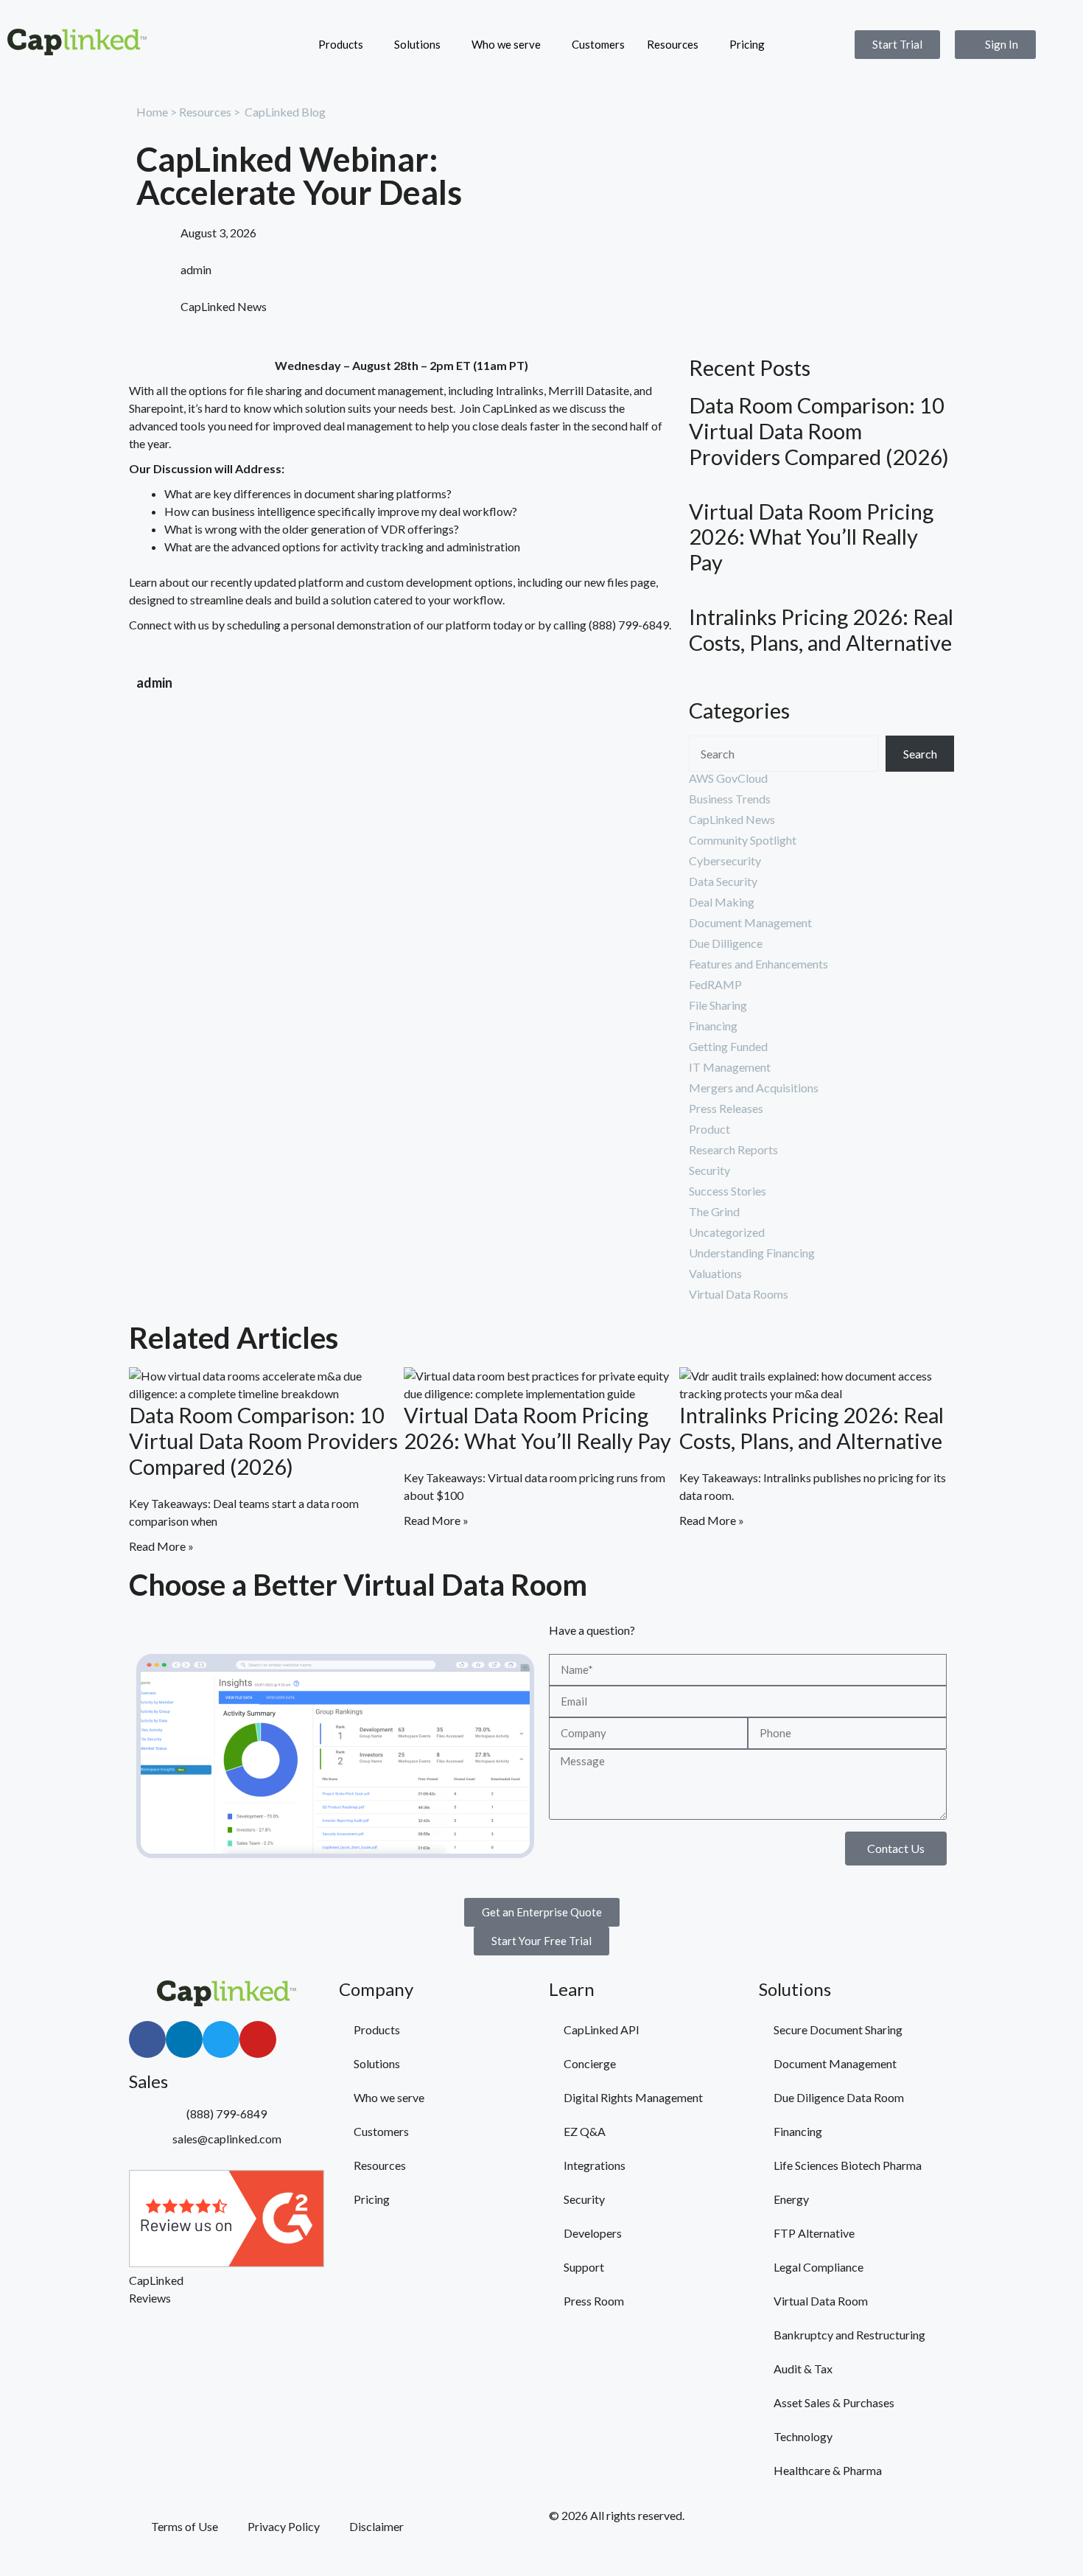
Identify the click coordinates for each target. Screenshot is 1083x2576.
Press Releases (726, 1108)
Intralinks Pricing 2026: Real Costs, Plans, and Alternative (821, 630)
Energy (791, 2199)
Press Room (594, 2301)
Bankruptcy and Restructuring (849, 2335)
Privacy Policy (284, 2526)
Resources (673, 44)
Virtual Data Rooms (739, 1294)
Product (709, 1129)
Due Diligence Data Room (839, 2097)
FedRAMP (715, 984)
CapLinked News (224, 306)
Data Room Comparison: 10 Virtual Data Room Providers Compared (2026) (819, 431)
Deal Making (722, 902)
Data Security (723, 881)
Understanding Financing (752, 1253)
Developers (593, 2233)
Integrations (595, 2165)
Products (341, 44)
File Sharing (718, 1005)
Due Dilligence (726, 943)
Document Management (750, 922)
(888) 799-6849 (629, 625)
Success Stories (728, 1191)
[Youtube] (258, 2039)
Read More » (161, 1546)
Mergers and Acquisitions (754, 1088)
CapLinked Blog (285, 112)
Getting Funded (728, 1046)
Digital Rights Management (633, 2097)
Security (709, 1170)
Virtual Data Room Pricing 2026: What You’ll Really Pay (811, 537)
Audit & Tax (803, 2369)
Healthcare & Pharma (828, 2470)
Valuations (715, 1273)
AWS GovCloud (728, 778)
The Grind (714, 1211)
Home (152, 112)
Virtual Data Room (821, 2301)
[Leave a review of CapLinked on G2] (227, 2262)
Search (920, 754)
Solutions (417, 44)
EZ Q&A (585, 2131)
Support (584, 2267)
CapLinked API (602, 2029)
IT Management (730, 1067)
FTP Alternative (814, 2233)
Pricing (747, 44)
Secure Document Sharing (838, 2029)
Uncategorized (727, 1232)
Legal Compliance (819, 2267)
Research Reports (733, 1149)
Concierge (590, 2063)
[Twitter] (221, 2039)
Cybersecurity (725, 861)
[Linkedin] (184, 2039)
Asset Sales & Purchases (834, 2402)
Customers (598, 44)
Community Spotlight (743, 840)
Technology (803, 2436)
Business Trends (730, 799)
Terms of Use (185, 2526)
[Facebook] (147, 2039)
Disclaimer (376, 2526)
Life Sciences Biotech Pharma (848, 2165)
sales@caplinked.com (227, 2139)
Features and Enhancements (758, 964)
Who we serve (506, 44)
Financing (713, 1026)
